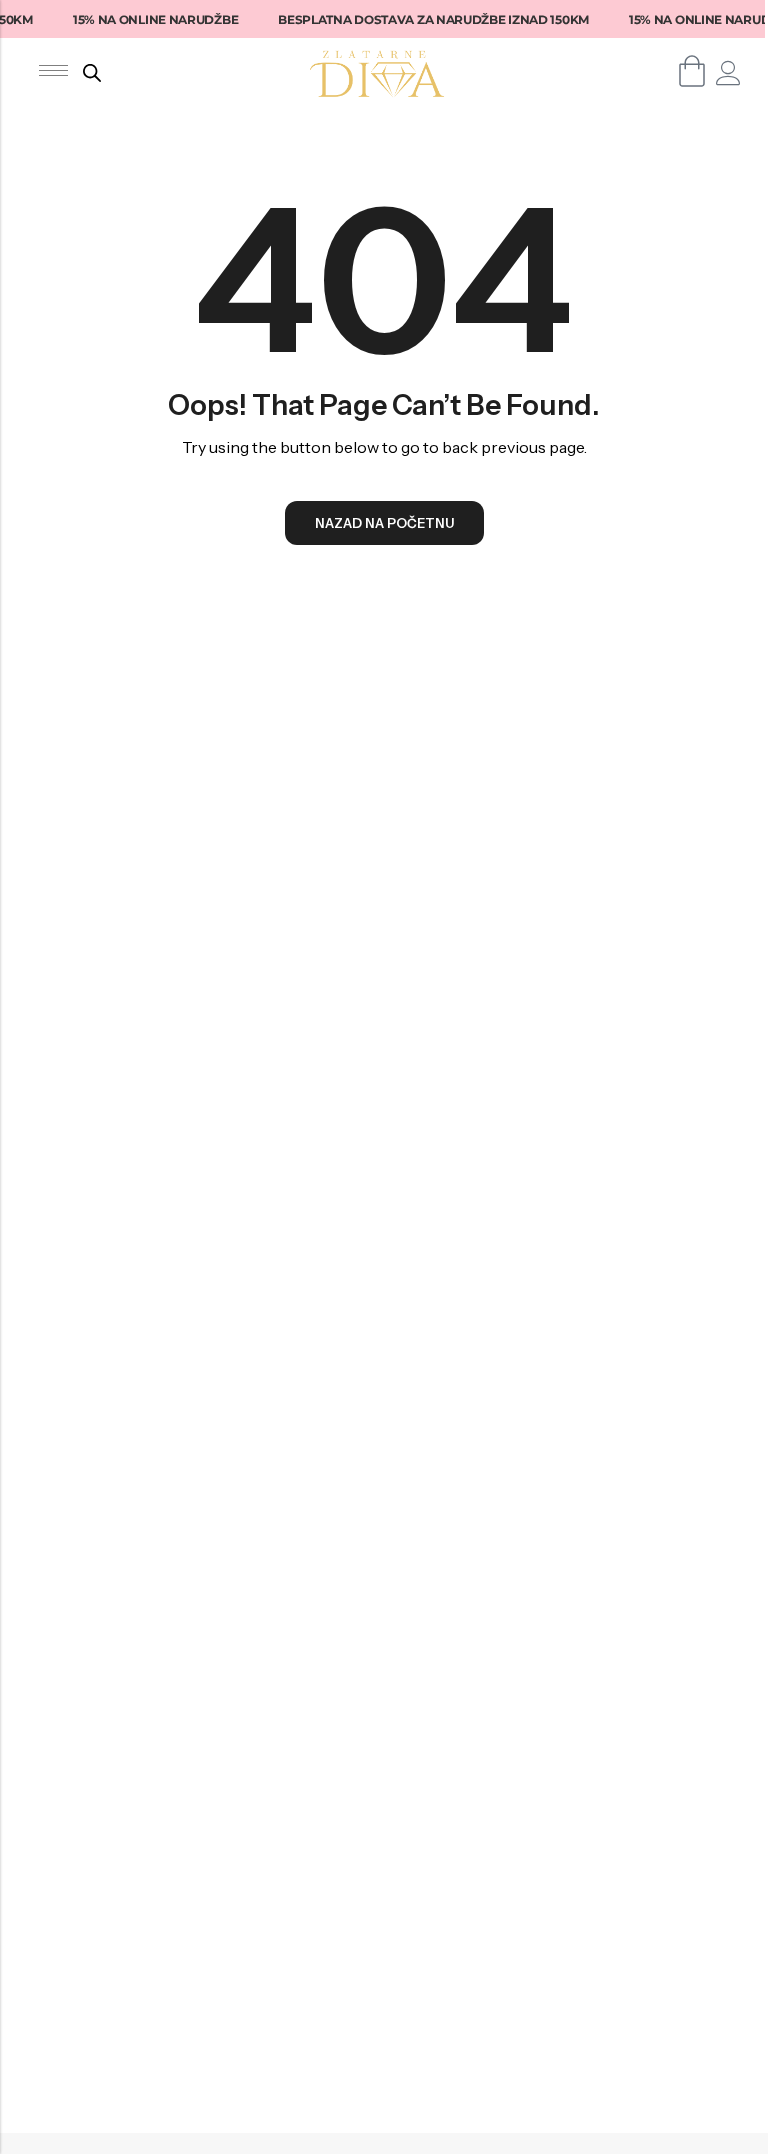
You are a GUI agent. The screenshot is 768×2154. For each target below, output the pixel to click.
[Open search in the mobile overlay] (92, 72)
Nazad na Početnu (384, 523)
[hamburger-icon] (53, 70)
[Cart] (692, 71)
